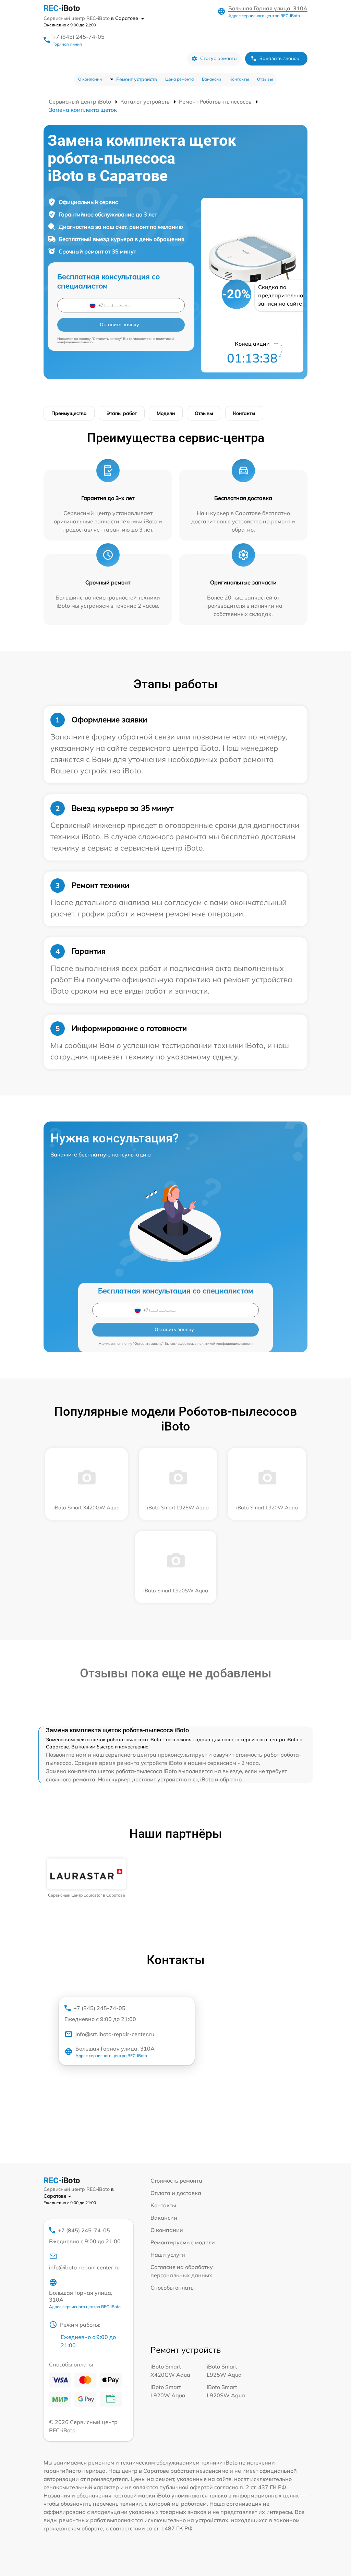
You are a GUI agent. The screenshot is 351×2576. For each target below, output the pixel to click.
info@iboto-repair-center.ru (84, 2267)
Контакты (239, 79)
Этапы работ (122, 413)
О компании (90, 79)
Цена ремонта (179, 79)
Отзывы (265, 79)
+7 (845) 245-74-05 (78, 37)
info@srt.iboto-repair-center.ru (115, 2034)
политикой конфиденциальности (225, 1344)
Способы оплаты (173, 2288)
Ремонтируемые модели (183, 2242)
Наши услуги (168, 2255)
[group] (86, 1878)
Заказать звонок (279, 58)
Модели (166, 413)
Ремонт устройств (137, 79)
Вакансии (211, 79)
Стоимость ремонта (176, 2181)
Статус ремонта (219, 58)
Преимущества (69, 413)
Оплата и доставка (176, 2193)
